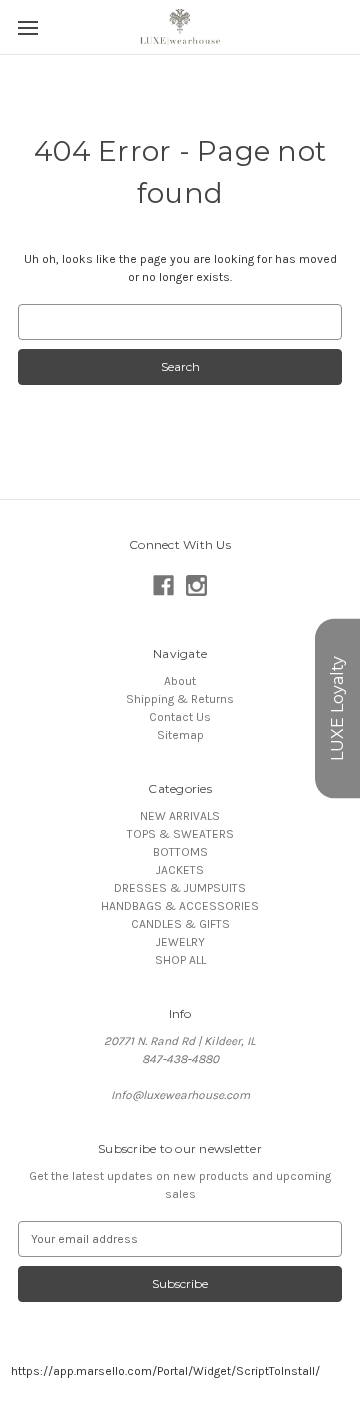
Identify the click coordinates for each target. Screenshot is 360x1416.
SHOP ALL (180, 960)
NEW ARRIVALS (180, 816)
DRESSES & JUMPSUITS (180, 888)
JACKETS (180, 870)
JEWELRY (180, 942)
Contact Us (180, 717)
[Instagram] (196, 585)
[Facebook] (163, 585)
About (180, 681)
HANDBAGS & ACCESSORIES (180, 906)
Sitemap (180, 735)
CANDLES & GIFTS (180, 924)
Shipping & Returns (180, 699)
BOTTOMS (180, 852)
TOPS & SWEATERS (180, 834)
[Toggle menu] (27, 27)
